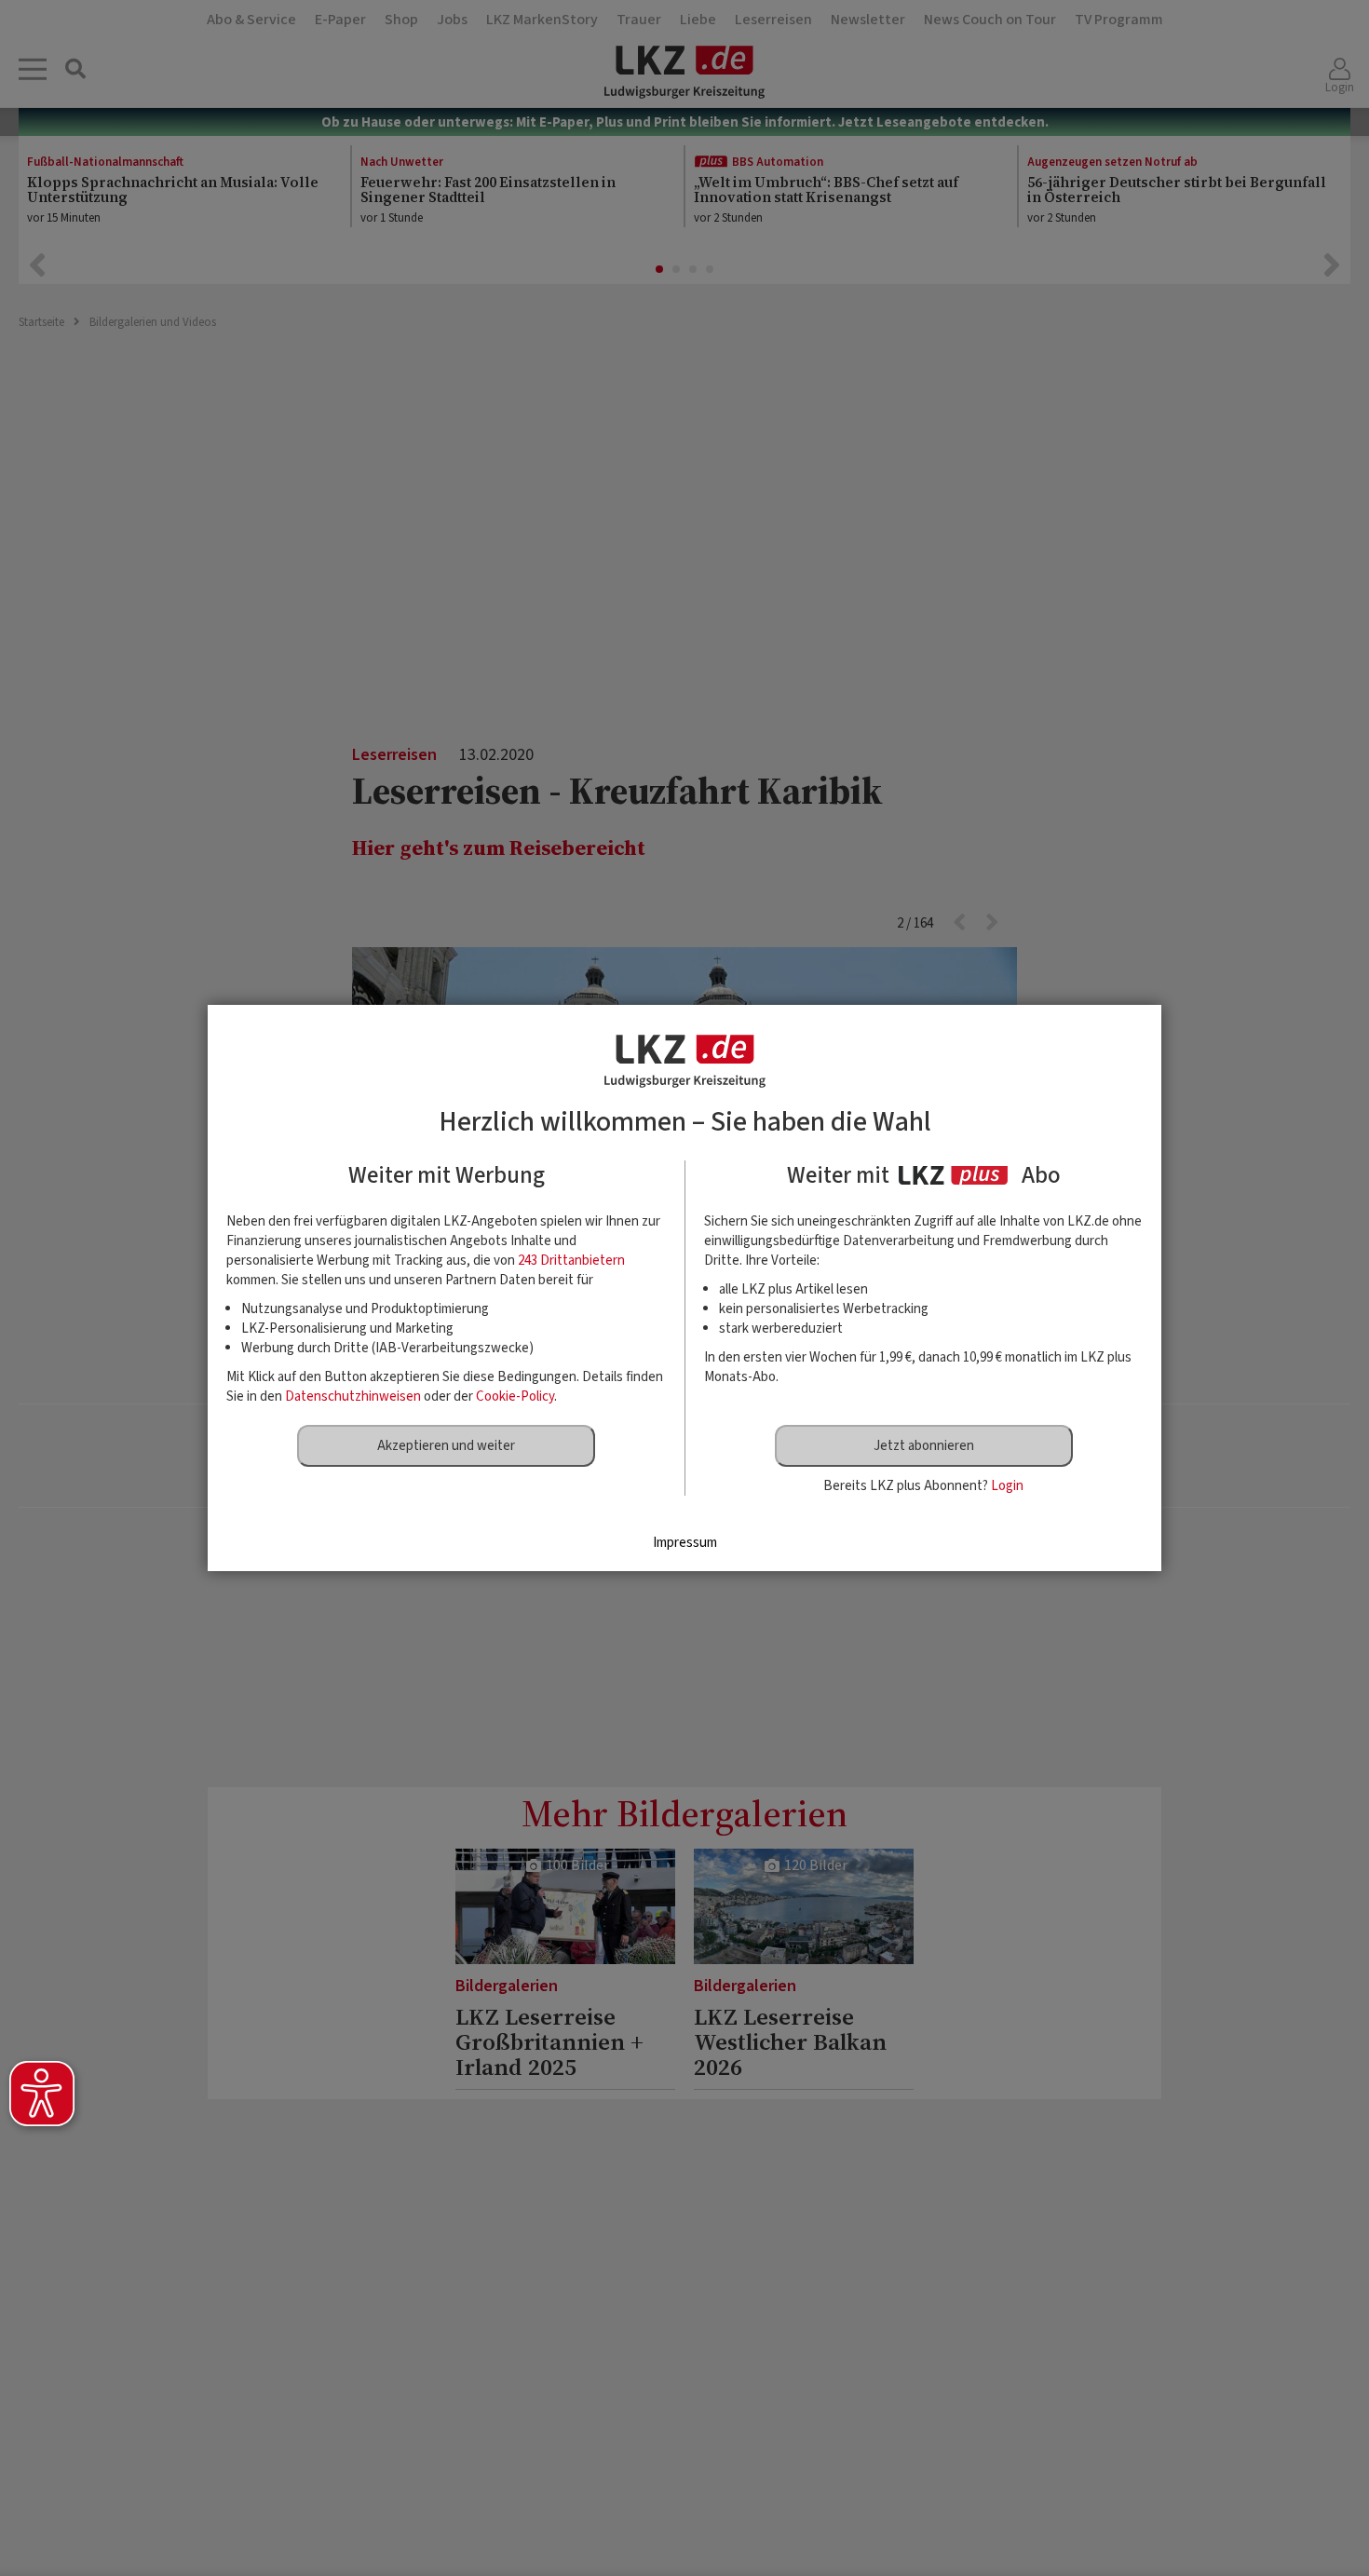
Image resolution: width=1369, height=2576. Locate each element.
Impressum (685, 1543)
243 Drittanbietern (571, 1261)
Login (1007, 1486)
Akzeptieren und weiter (446, 1446)
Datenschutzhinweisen (353, 1396)
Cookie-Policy (515, 1396)
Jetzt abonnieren (924, 1446)
